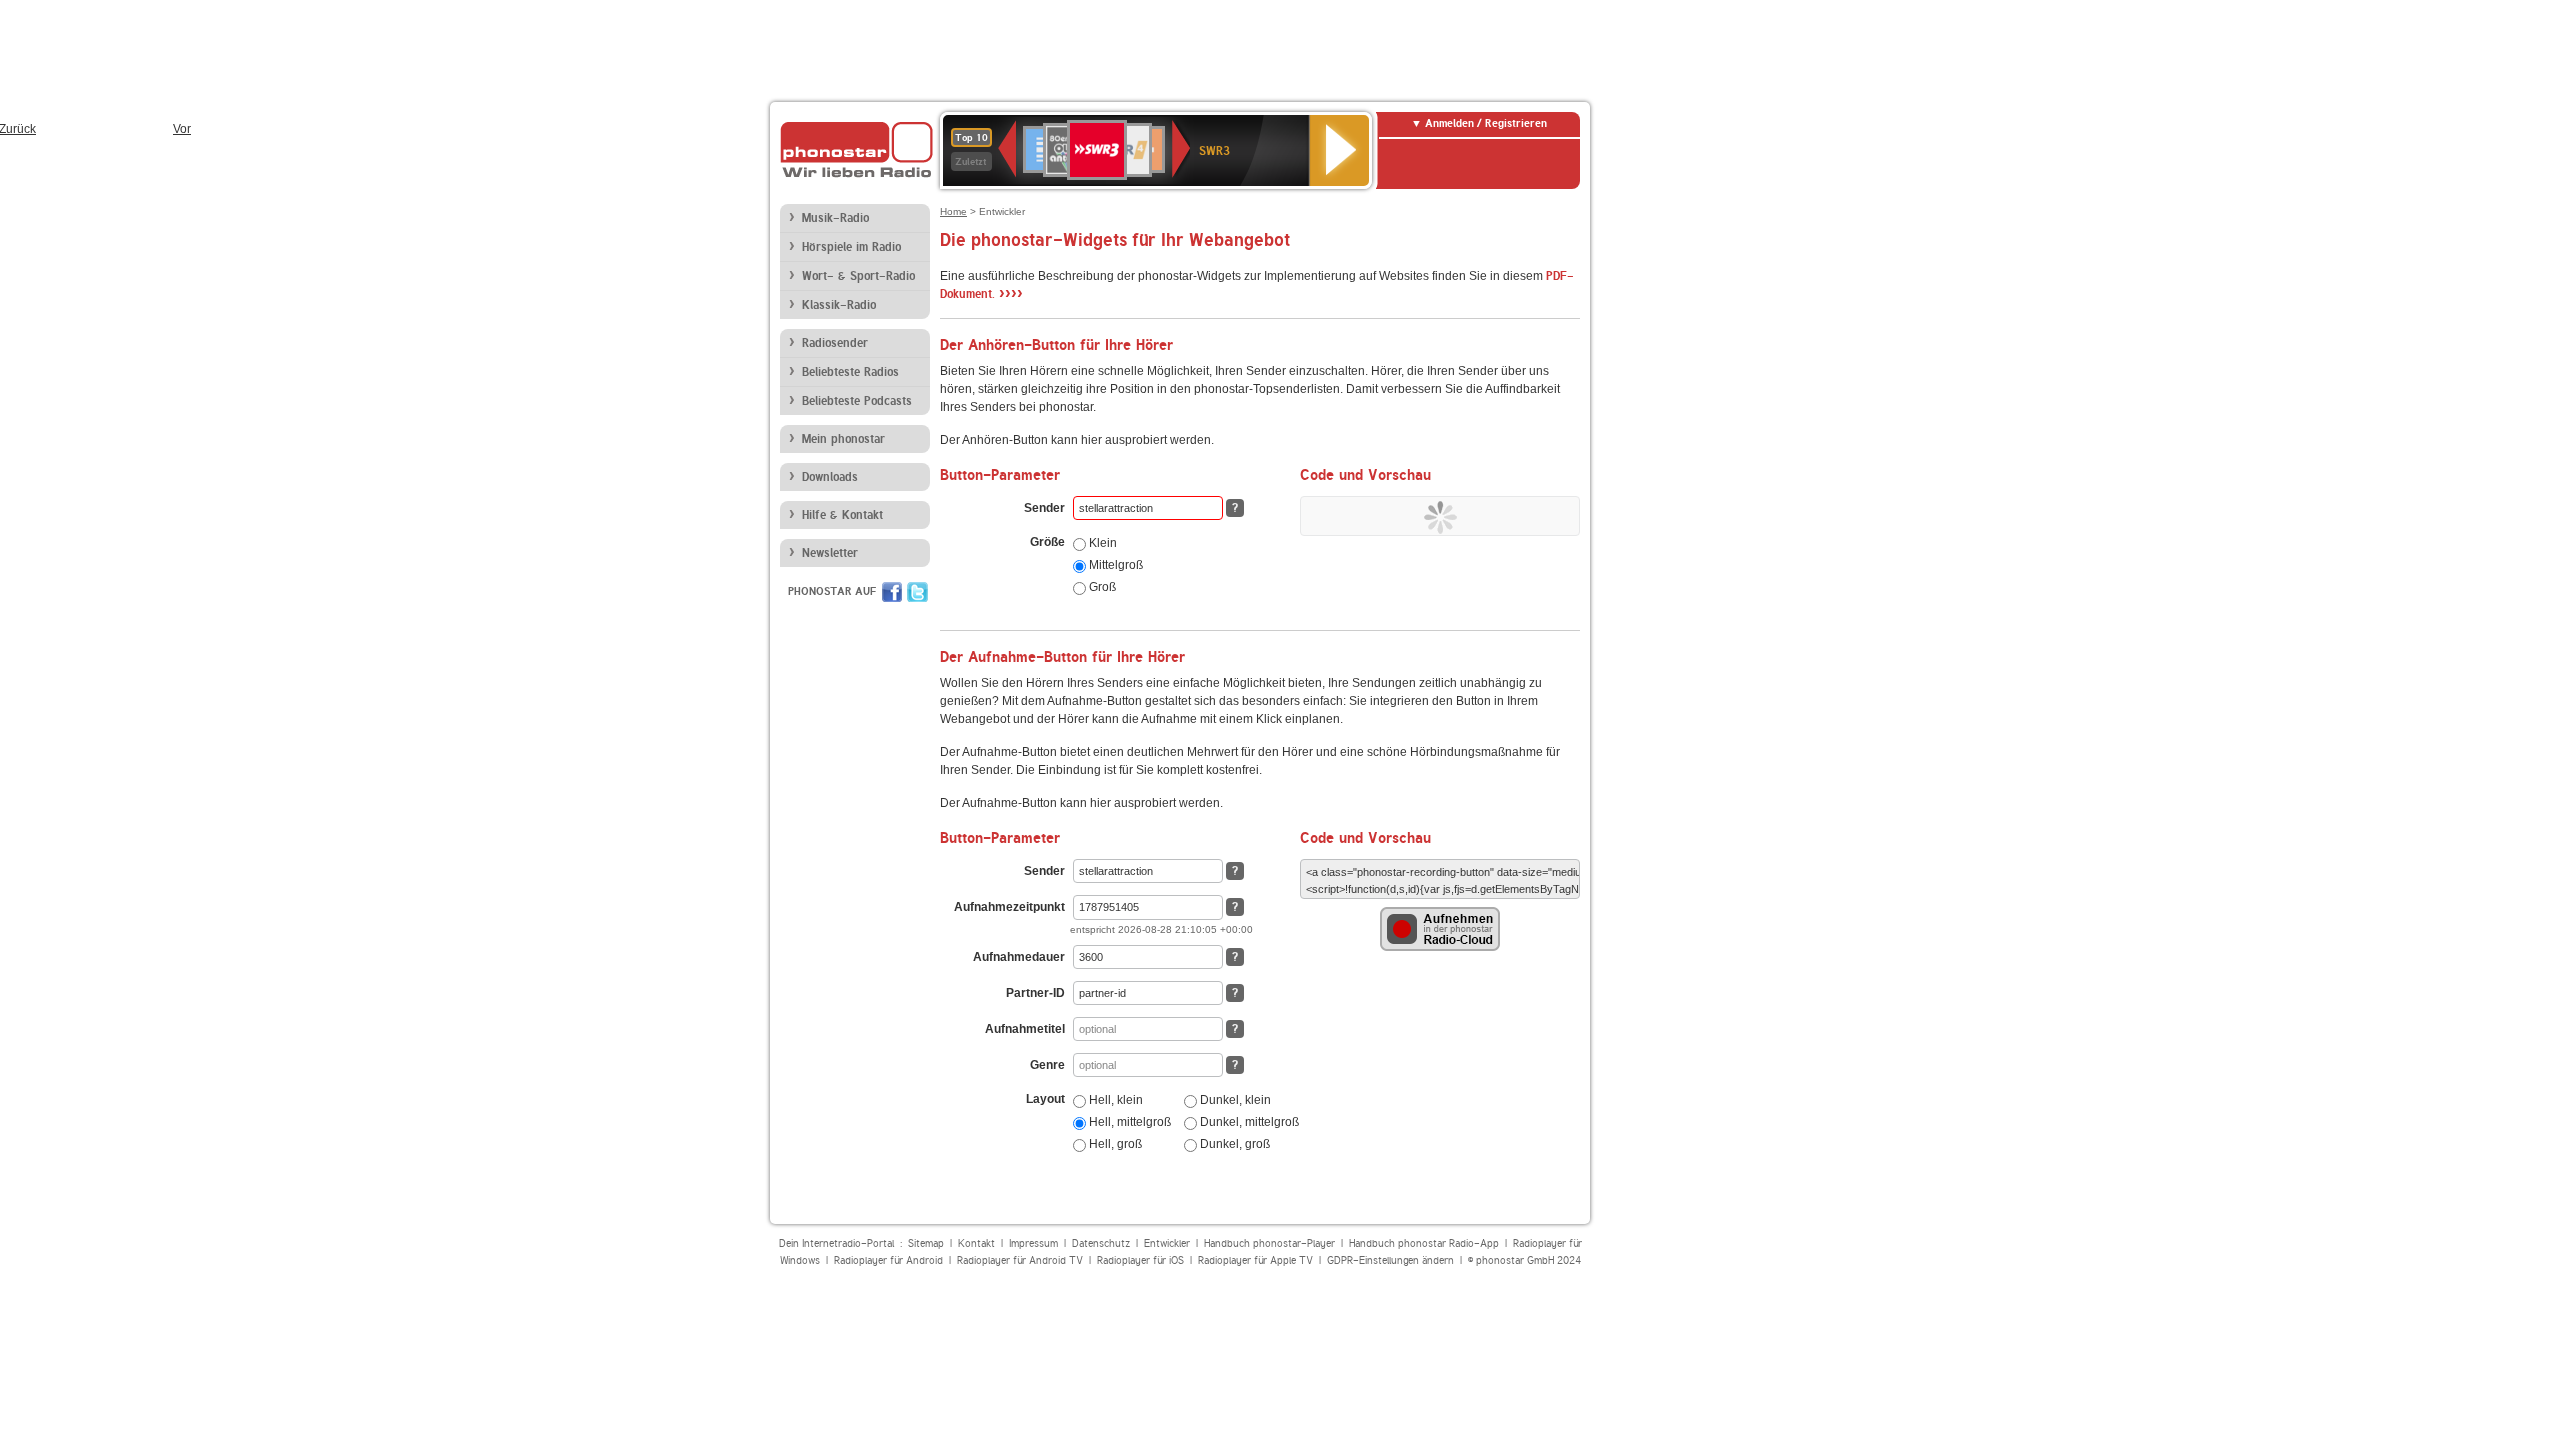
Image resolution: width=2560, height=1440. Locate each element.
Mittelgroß (1114, 565)
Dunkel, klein (1234, 1100)
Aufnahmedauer (1019, 957)
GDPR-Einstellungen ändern (1390, 1260)
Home (953, 211)
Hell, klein (1114, 1100)
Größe (1047, 542)
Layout (1045, 1099)
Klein (1101, 543)
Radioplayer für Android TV (1020, 1260)
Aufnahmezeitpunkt (1009, 907)
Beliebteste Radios (850, 372)
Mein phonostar (843, 439)
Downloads (830, 477)
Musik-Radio (835, 218)
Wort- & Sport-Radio (858, 276)
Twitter (917, 592)
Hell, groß (1114, 1144)
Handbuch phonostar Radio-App (1424, 1243)
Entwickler (1167, 1243)
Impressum (1033, 1243)
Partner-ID (1035, 993)
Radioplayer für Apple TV (1255, 1260)
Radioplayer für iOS (1140, 1260)
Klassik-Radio (839, 305)
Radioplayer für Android (888, 1260)
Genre (1047, 1065)
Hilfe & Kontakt (842, 515)
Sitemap (926, 1243)
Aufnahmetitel (1025, 1029)
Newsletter (830, 553)
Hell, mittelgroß (1128, 1122)
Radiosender (835, 343)
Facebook (892, 592)
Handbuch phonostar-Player (1269, 1243)
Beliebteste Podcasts (857, 401)
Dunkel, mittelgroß (1248, 1122)
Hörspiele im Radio (851, 247)
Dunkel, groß (1233, 1144)
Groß (1101, 587)
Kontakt (976, 1243)
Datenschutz (1101, 1243)
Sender (1044, 508)
